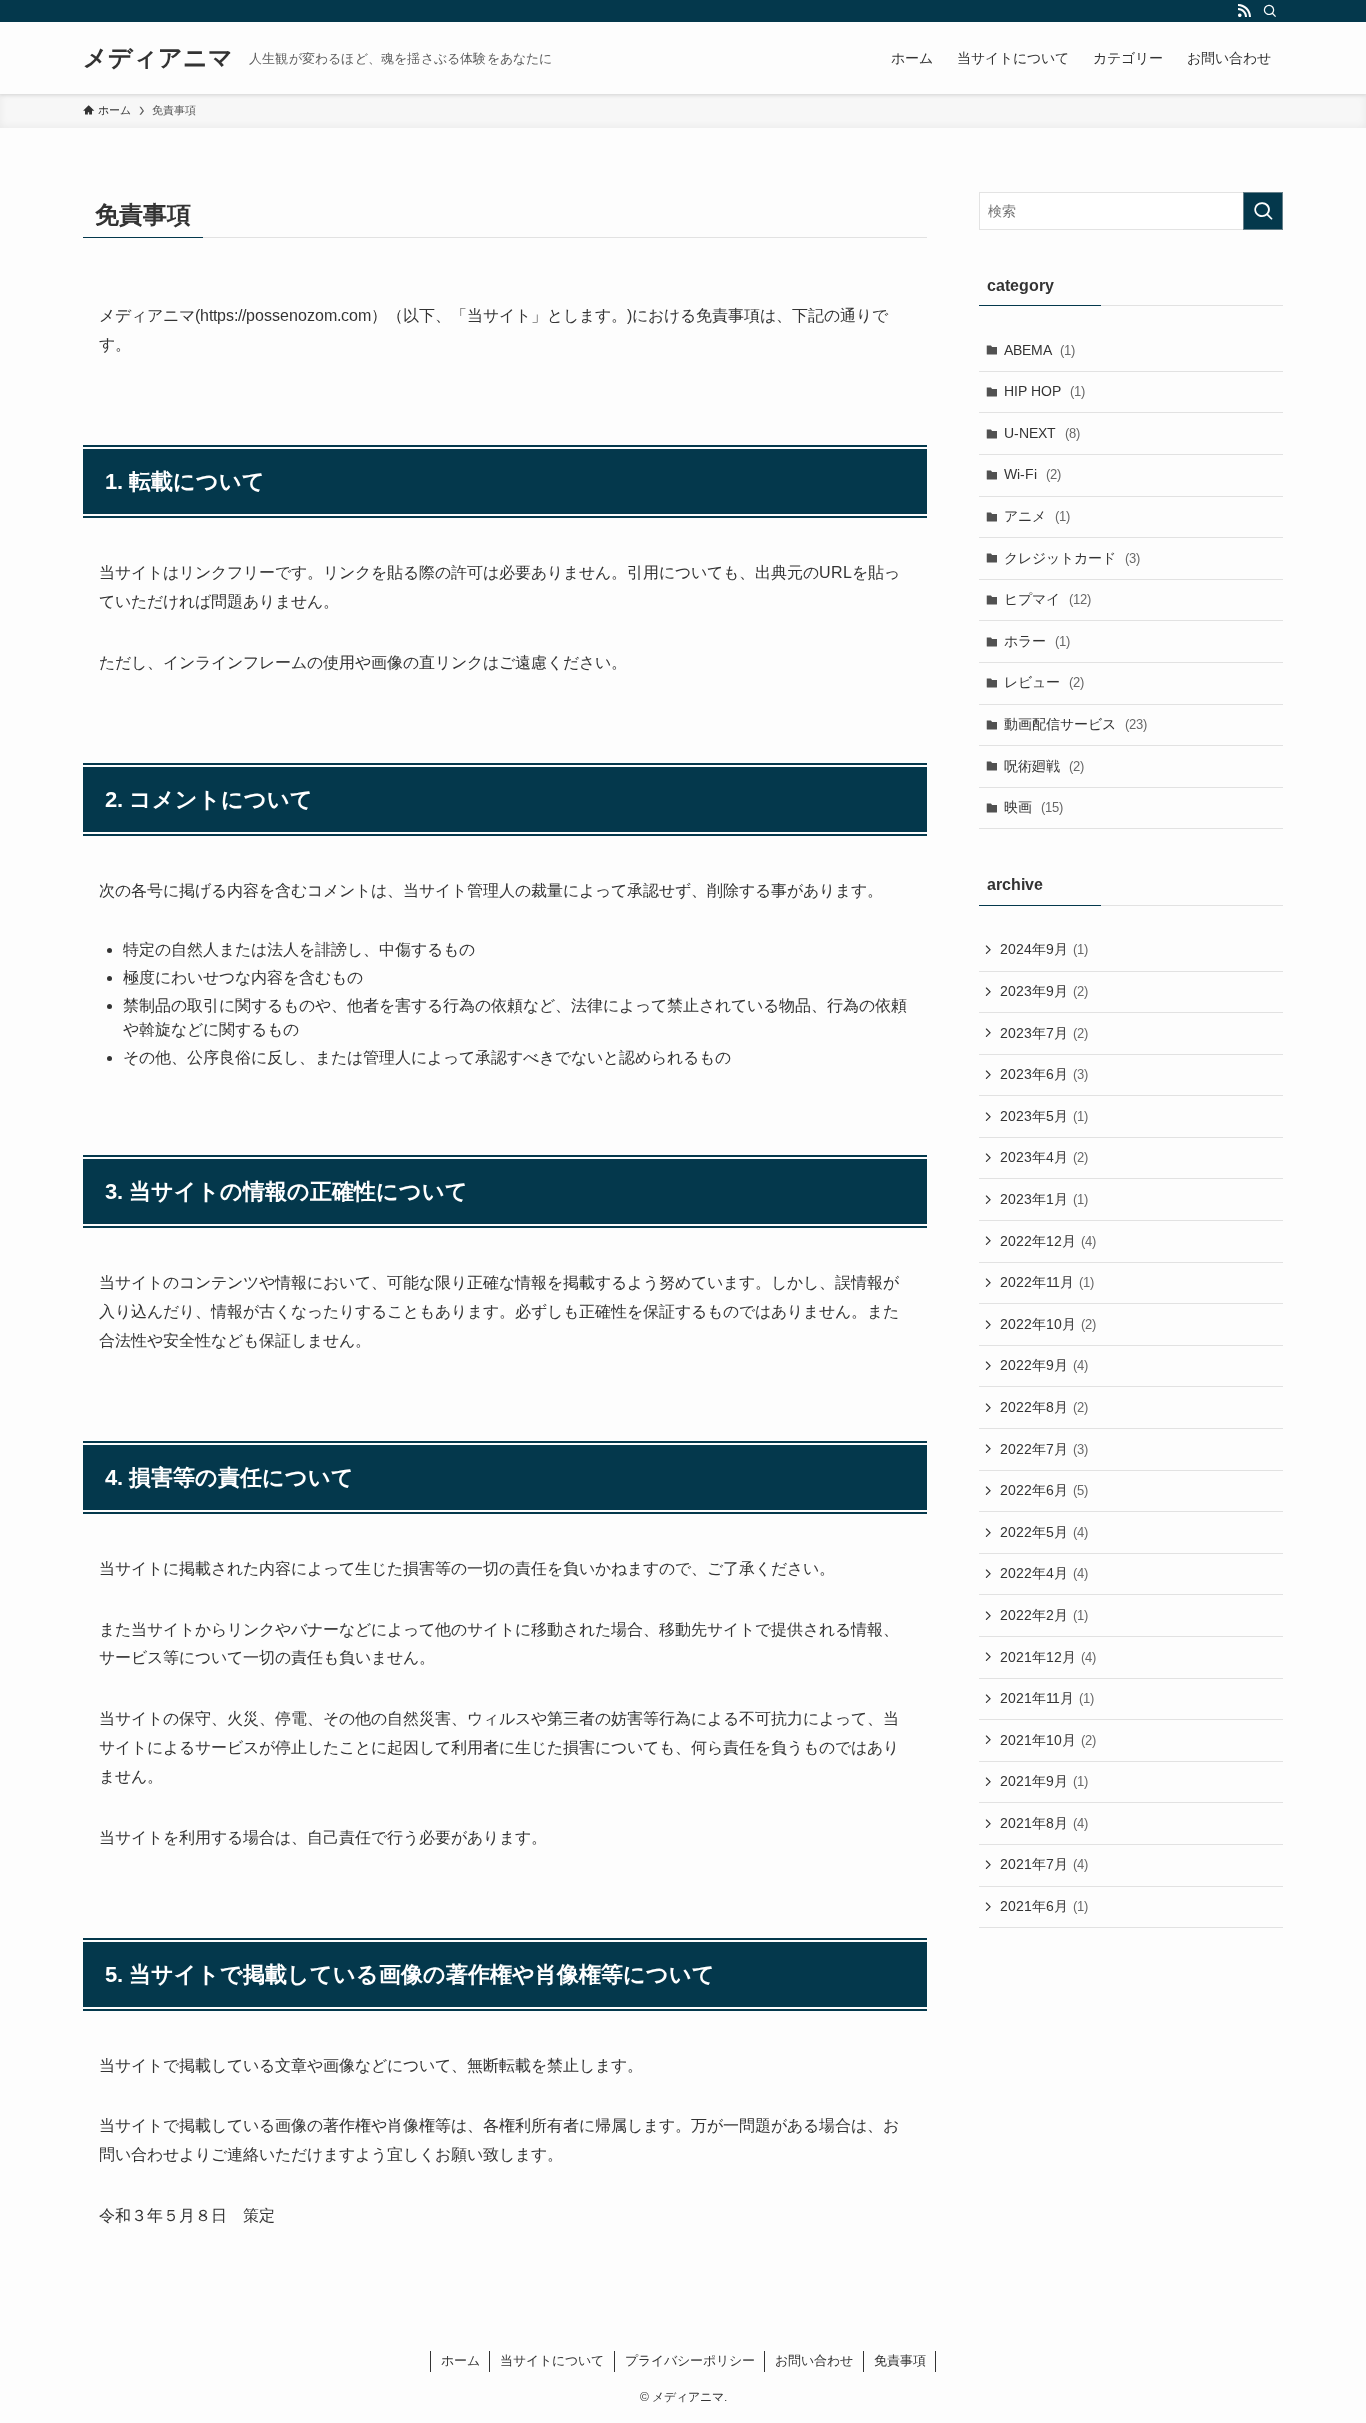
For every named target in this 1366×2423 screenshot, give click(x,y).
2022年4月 (1044, 1573)
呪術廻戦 (1044, 766)
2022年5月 (1044, 1532)
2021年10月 (1048, 1740)
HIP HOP (1044, 391)
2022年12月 (1048, 1241)
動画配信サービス (1075, 724)
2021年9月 (1044, 1781)
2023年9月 (1044, 991)
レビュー (1044, 682)
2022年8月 (1044, 1407)
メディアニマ (158, 58)
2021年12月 (1048, 1657)
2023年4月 (1044, 1157)
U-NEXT (1042, 433)
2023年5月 (1044, 1116)
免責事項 (900, 2360)
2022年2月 (1044, 1615)
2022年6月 (1044, 1490)
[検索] (1270, 11)
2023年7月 (1044, 1033)
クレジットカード (1072, 558)
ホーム (460, 2360)
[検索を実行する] (1263, 211)
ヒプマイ (1047, 599)
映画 (1033, 807)
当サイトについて (552, 2360)
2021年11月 (1047, 1698)
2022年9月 (1044, 1365)
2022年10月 (1048, 1324)
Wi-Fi (1032, 474)
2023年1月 (1044, 1199)
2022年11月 (1047, 1282)
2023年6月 (1044, 1074)
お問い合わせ (814, 2360)
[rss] (1244, 11)
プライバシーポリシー (690, 2360)
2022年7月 (1044, 1449)
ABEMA (1039, 350)
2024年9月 (1044, 949)
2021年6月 (1044, 1906)
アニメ (1037, 516)
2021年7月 (1044, 1864)
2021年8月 (1044, 1823)
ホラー (1037, 641)
